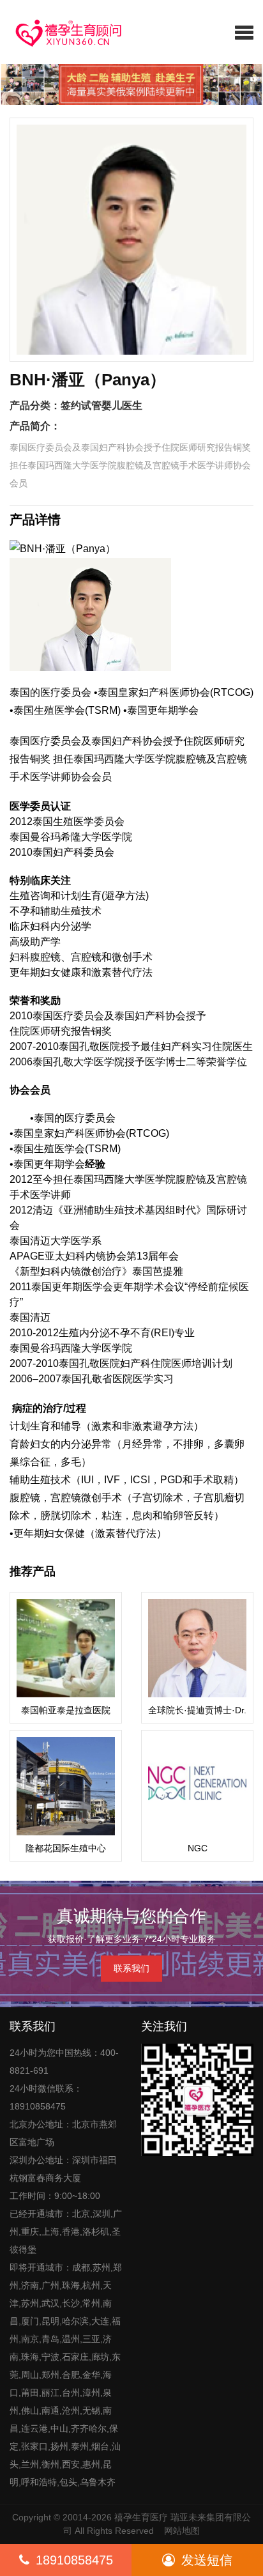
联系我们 (131, 1968)
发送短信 (207, 2560)
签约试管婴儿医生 (101, 405)
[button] (244, 32)
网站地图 (182, 2531)
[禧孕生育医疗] (64, 32)
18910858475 (74, 2560)
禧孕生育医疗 (141, 2517)
